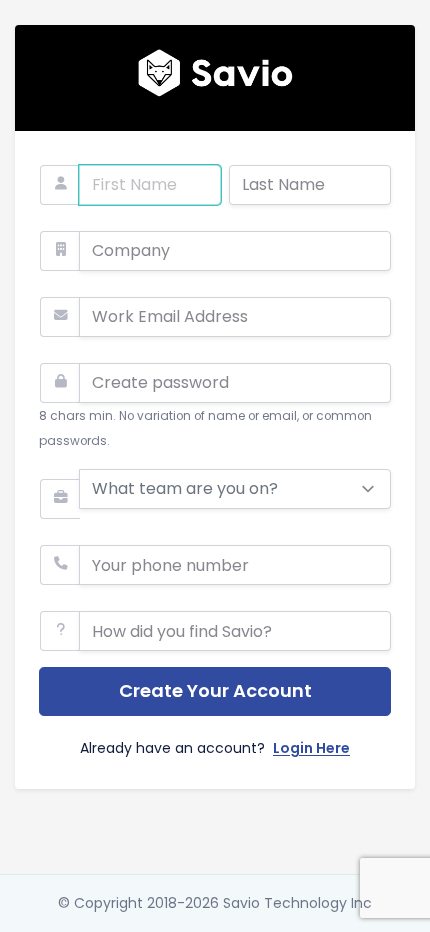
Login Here (311, 748)
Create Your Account (215, 690)
